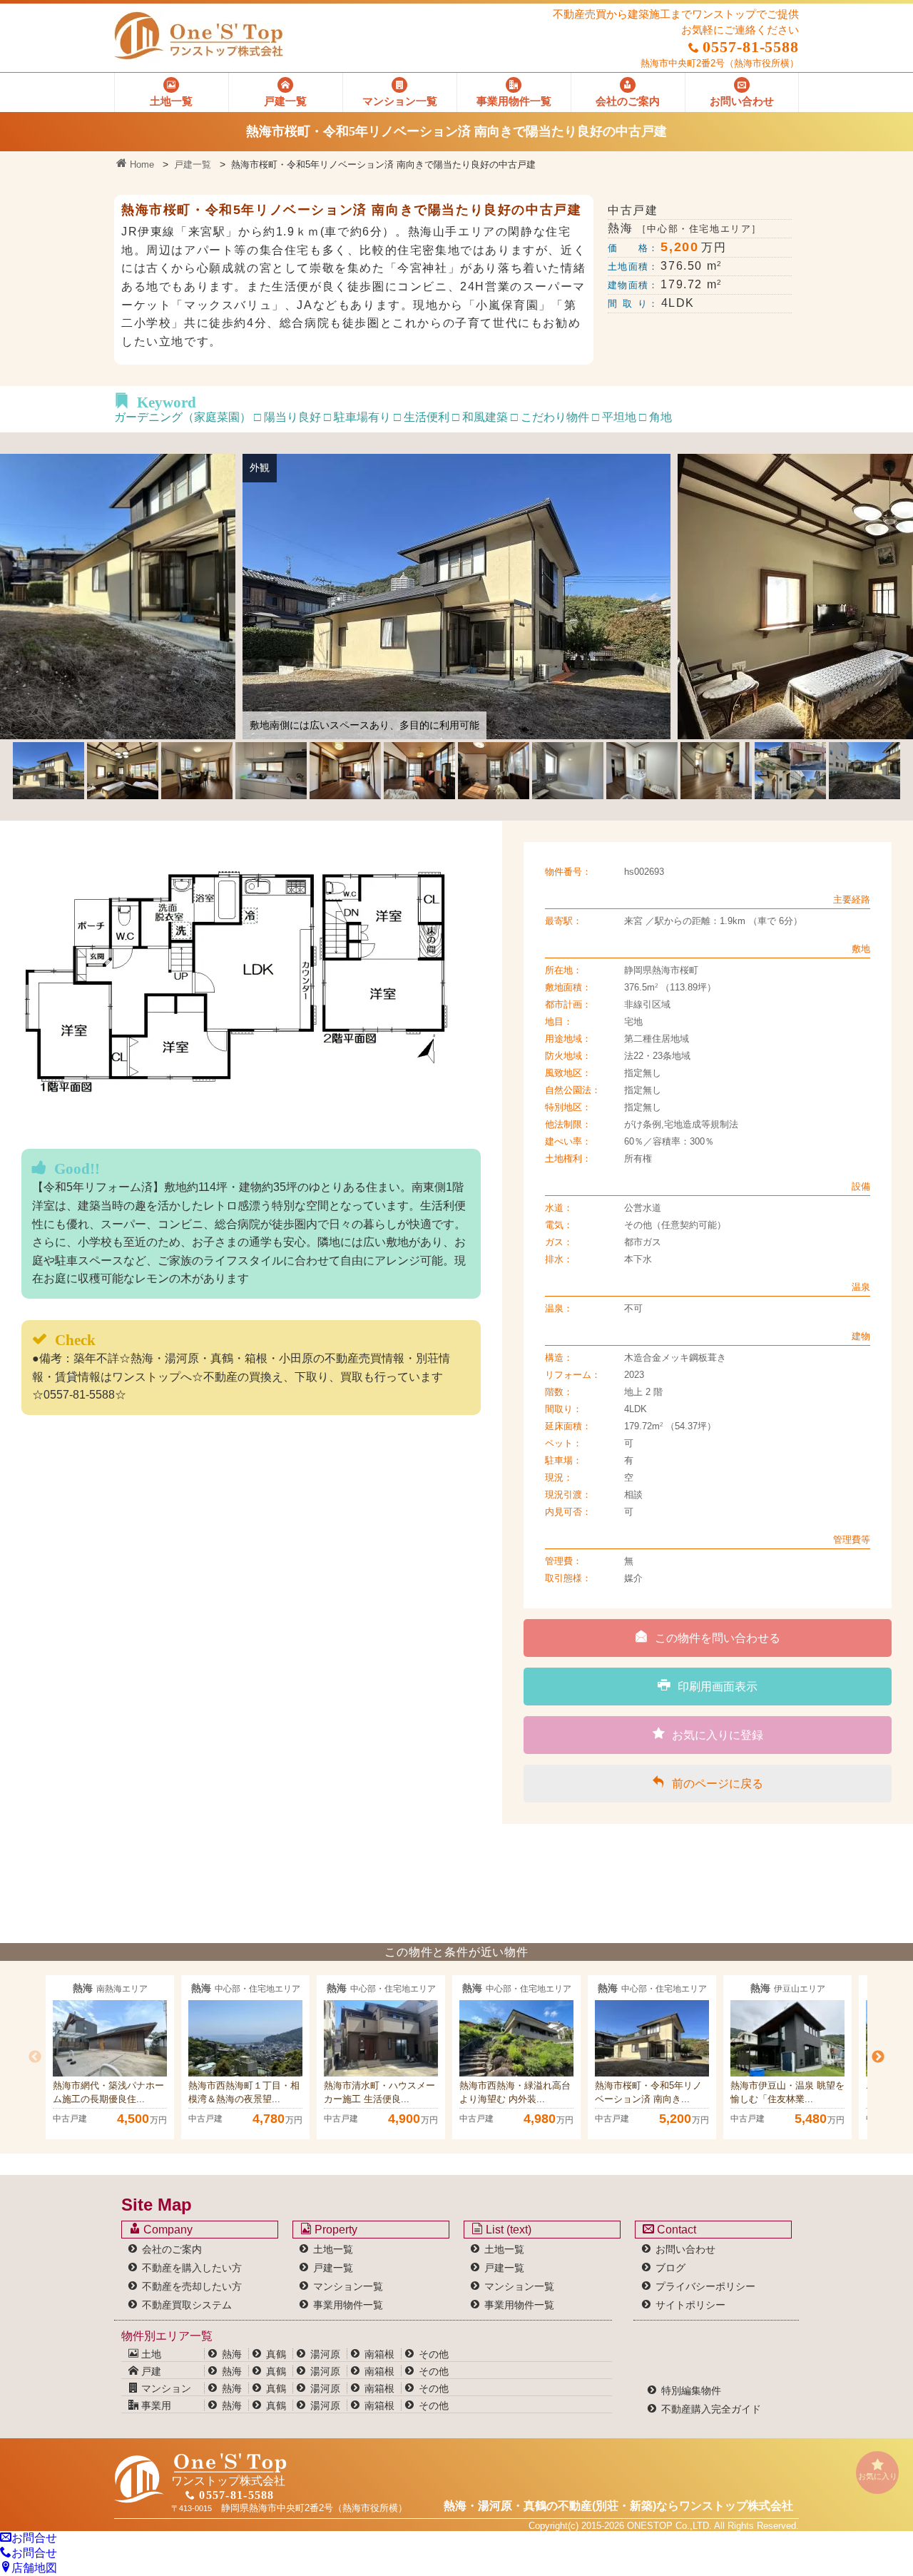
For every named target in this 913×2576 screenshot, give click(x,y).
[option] (110, 2057)
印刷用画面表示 (718, 1687)
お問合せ (34, 2538)
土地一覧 (333, 2249)
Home (141, 164)
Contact (675, 2230)
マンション (165, 2388)
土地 (150, 2354)
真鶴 (276, 2354)
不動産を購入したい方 (192, 2268)
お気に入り (878, 2476)
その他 (434, 2354)
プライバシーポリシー (705, 2286)
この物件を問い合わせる (718, 1638)
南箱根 (379, 2354)
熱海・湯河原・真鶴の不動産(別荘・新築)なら (618, 2506)
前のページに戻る (718, 1784)
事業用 (155, 2405)
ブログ (670, 2268)
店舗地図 (34, 2568)
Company (167, 2230)
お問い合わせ (685, 2249)
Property (335, 2230)
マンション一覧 (348, 2286)
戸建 (150, 2371)
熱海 (232, 2354)
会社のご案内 (172, 2249)
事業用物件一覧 (348, 2305)
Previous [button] (35, 2057)
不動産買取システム (187, 2305)
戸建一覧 (193, 164)
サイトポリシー (690, 2305)
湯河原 (325, 2354)
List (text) (507, 2230)
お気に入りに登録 (718, 1735)
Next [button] (878, 2057)
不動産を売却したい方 (192, 2286)
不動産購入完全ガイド (711, 2409)
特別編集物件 (691, 2390)
